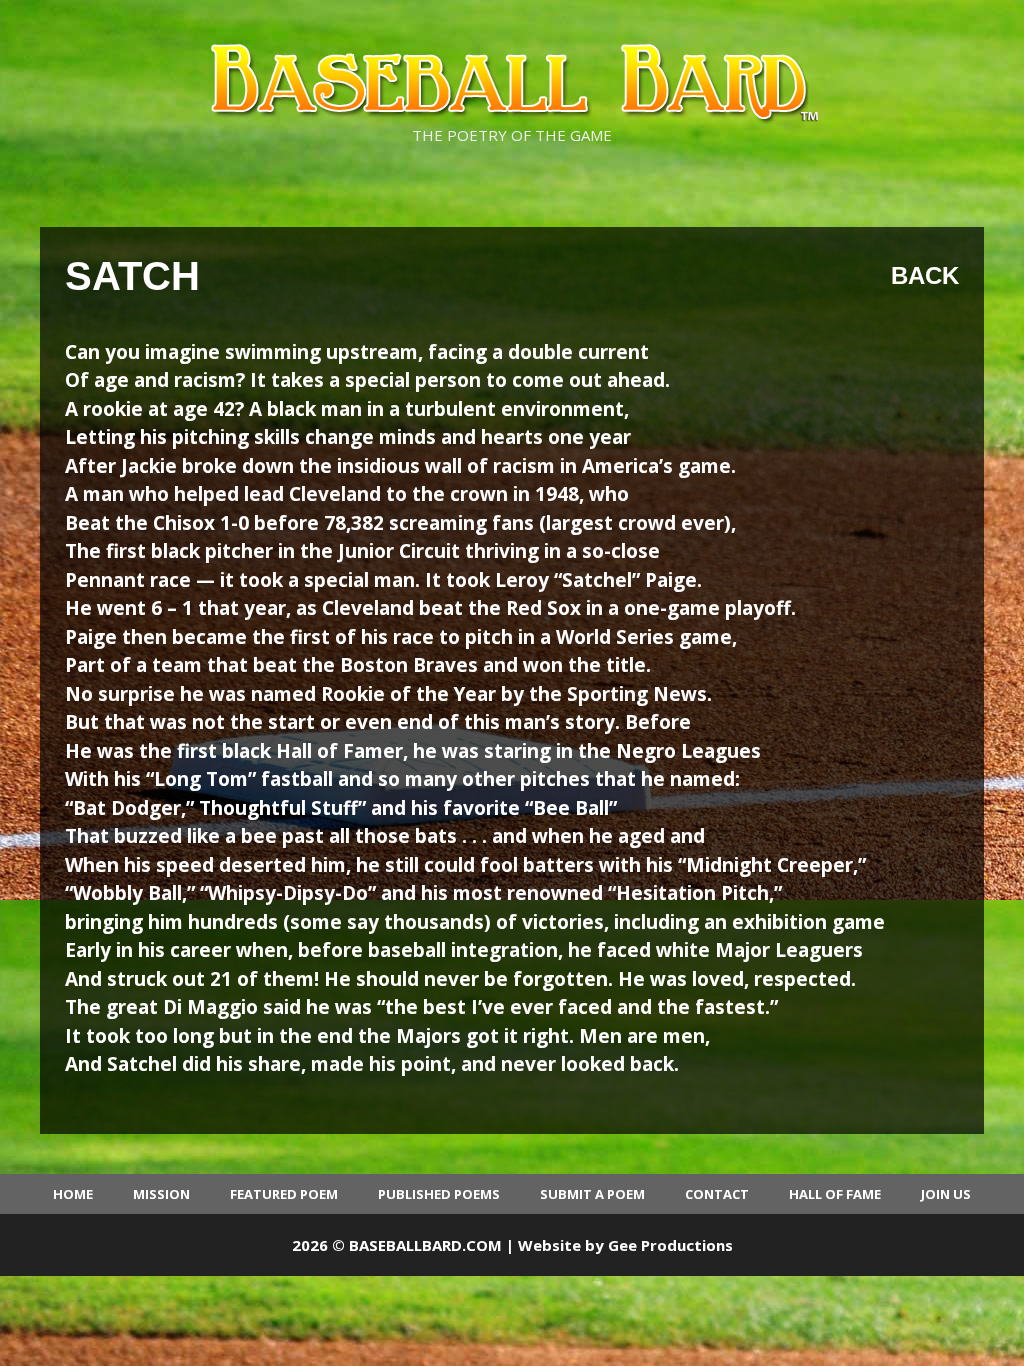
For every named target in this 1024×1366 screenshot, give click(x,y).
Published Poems (439, 1194)
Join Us (946, 1194)
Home (73, 1194)
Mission (161, 1194)
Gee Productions (670, 1245)
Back (925, 275)
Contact (717, 1194)
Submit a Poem (592, 1194)
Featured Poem (284, 1194)
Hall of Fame (835, 1194)
